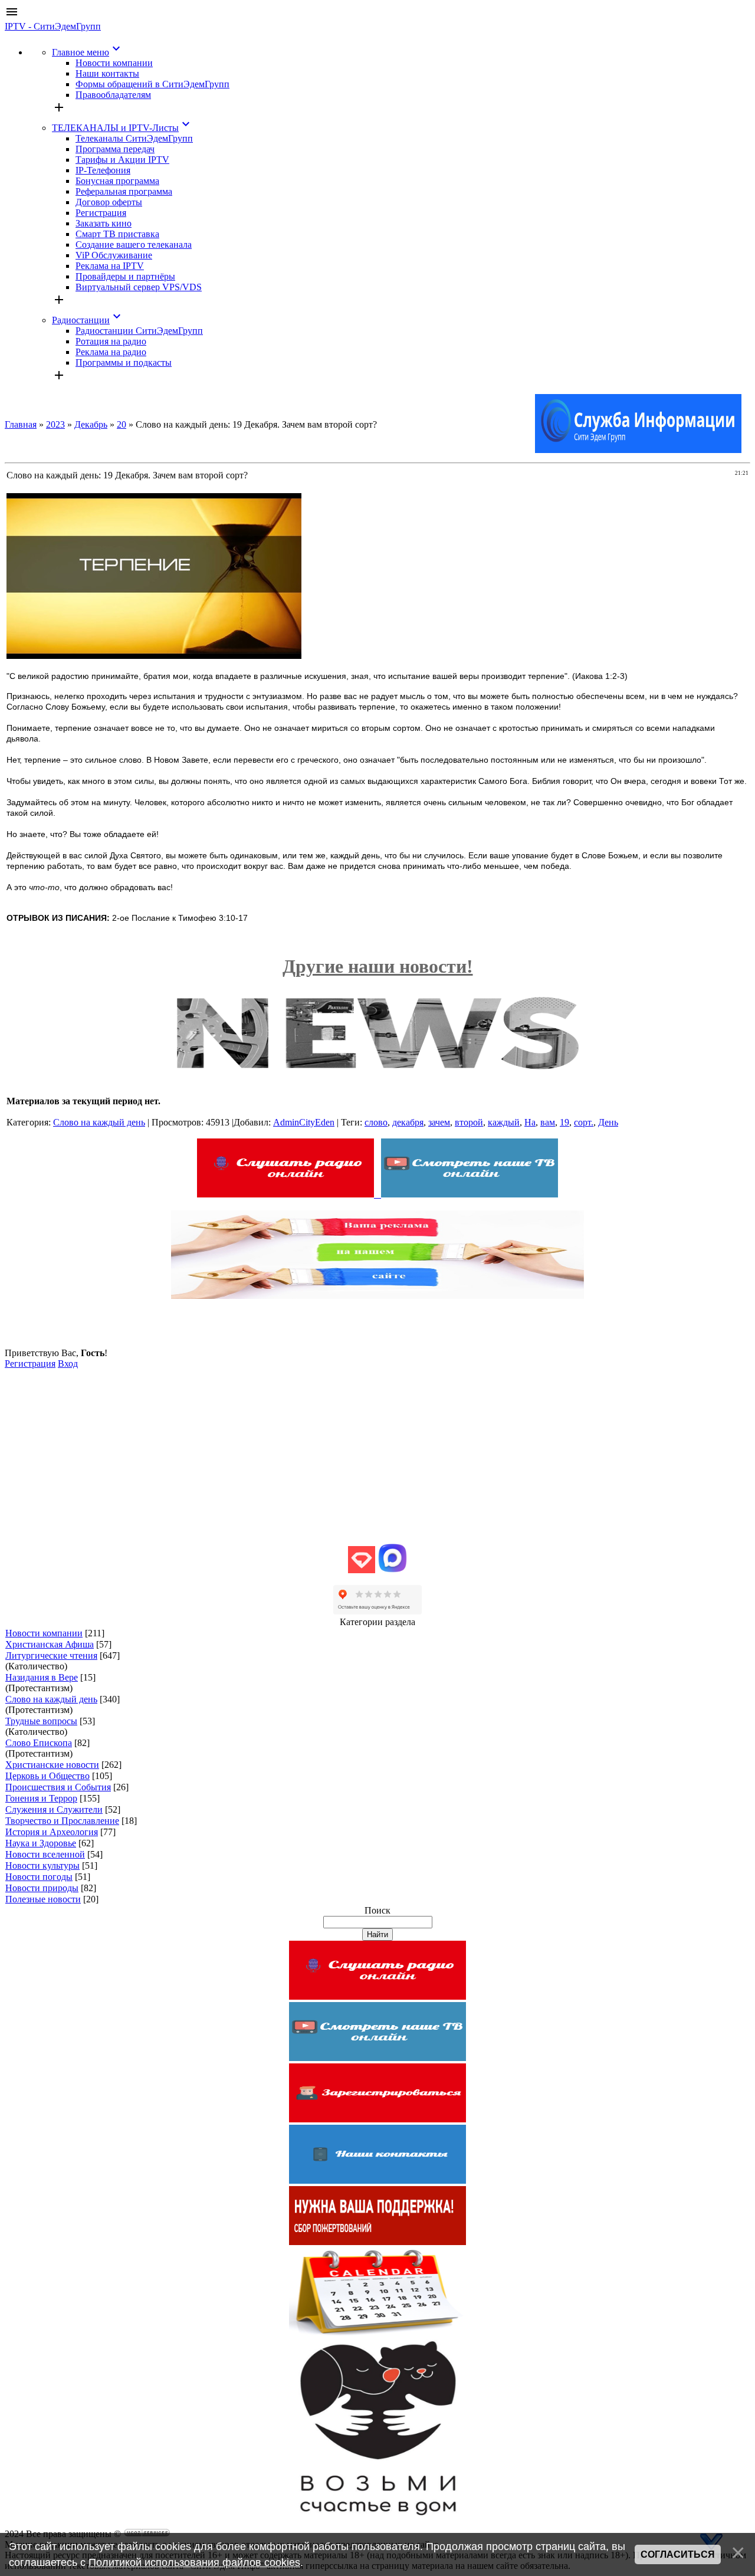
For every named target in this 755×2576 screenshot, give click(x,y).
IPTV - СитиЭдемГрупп (53, 26)
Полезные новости (43, 1899)
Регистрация (30, 1364)
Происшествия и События (58, 1787)
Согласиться (678, 2554)
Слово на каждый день (99, 1122)
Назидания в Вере (42, 1677)
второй (469, 1122)
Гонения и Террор (41, 1798)
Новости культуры (42, 1865)
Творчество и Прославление (62, 1821)
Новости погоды (39, 1877)
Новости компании (44, 1633)
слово (376, 1122)
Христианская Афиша (50, 1644)
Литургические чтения (51, 1655)
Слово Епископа (39, 1743)
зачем (439, 1122)
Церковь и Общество (47, 1776)
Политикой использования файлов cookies (194, 2562)
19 (564, 1122)
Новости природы (42, 1888)
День (608, 1122)
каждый (504, 1122)
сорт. (584, 1122)
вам (548, 1122)
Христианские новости (52, 1765)
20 (122, 424)
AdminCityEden (304, 1122)
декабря (408, 1122)
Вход (68, 1364)
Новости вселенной (45, 1854)
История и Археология (52, 1832)
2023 (55, 424)
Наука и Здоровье (41, 1843)
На (530, 1122)
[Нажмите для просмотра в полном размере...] (154, 656)
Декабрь (91, 424)
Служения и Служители (54, 1809)
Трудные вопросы (41, 1721)
